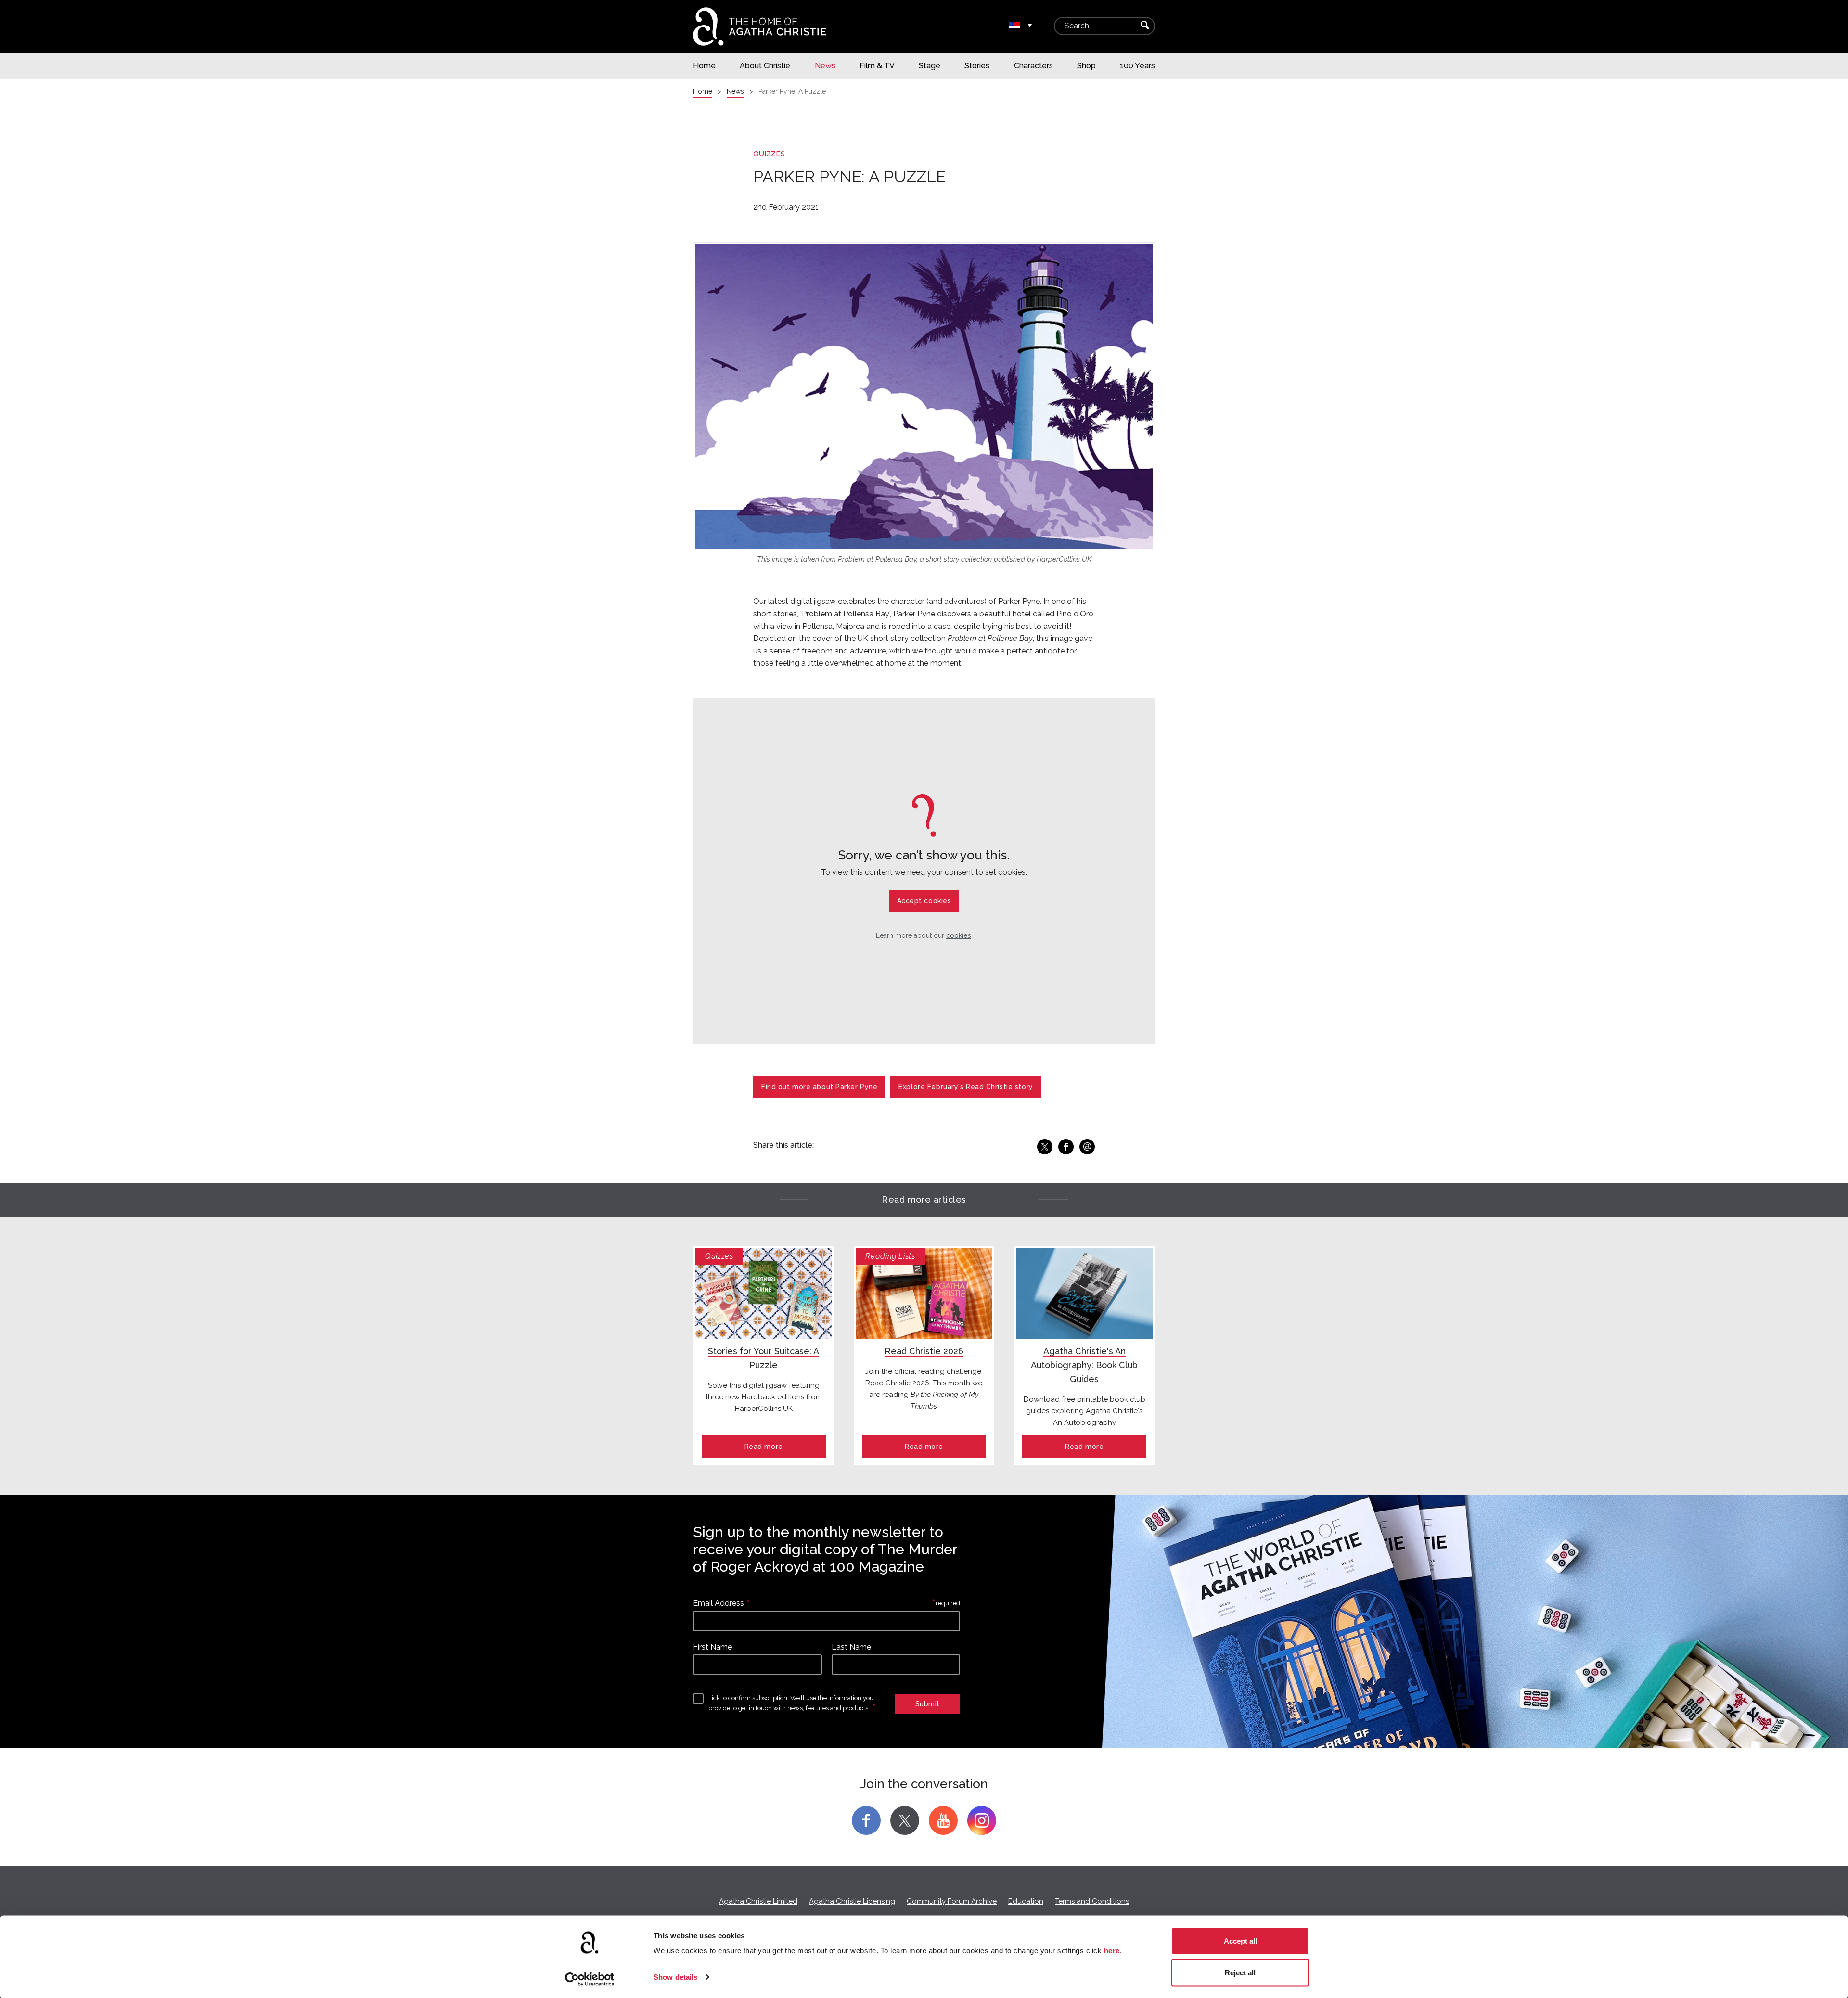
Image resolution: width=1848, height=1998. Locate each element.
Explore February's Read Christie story (966, 1087)
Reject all (1240, 1972)
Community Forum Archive (952, 1901)
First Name (712, 1647)
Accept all (1240, 1941)
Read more (764, 1447)
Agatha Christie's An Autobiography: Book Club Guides (1084, 1365)
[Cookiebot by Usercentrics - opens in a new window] (590, 1979)
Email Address (719, 1603)
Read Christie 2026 (924, 1351)
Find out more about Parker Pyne (819, 1087)
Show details (675, 1977)
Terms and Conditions (1092, 1901)
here (1112, 1951)
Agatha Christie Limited (758, 1901)
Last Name (851, 1647)
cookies (959, 935)
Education (1026, 1901)
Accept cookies (924, 901)
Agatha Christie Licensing (852, 1901)
